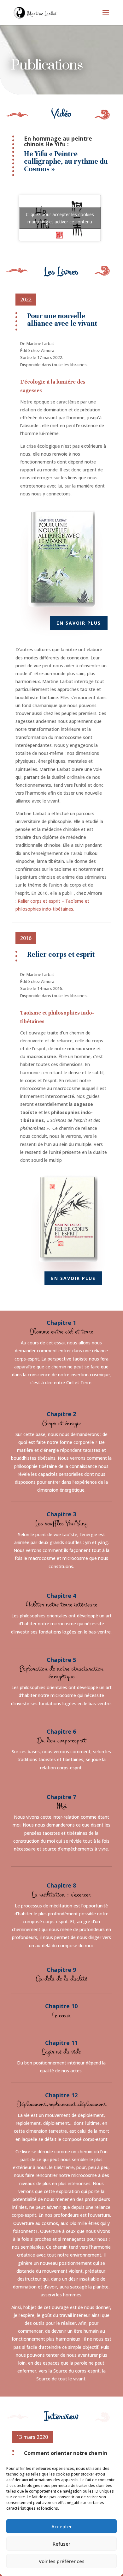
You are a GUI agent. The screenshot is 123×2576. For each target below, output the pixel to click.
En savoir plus (79, 623)
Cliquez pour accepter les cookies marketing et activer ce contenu (60, 218)
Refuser (61, 2544)
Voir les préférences (62, 2561)
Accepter (62, 2526)
